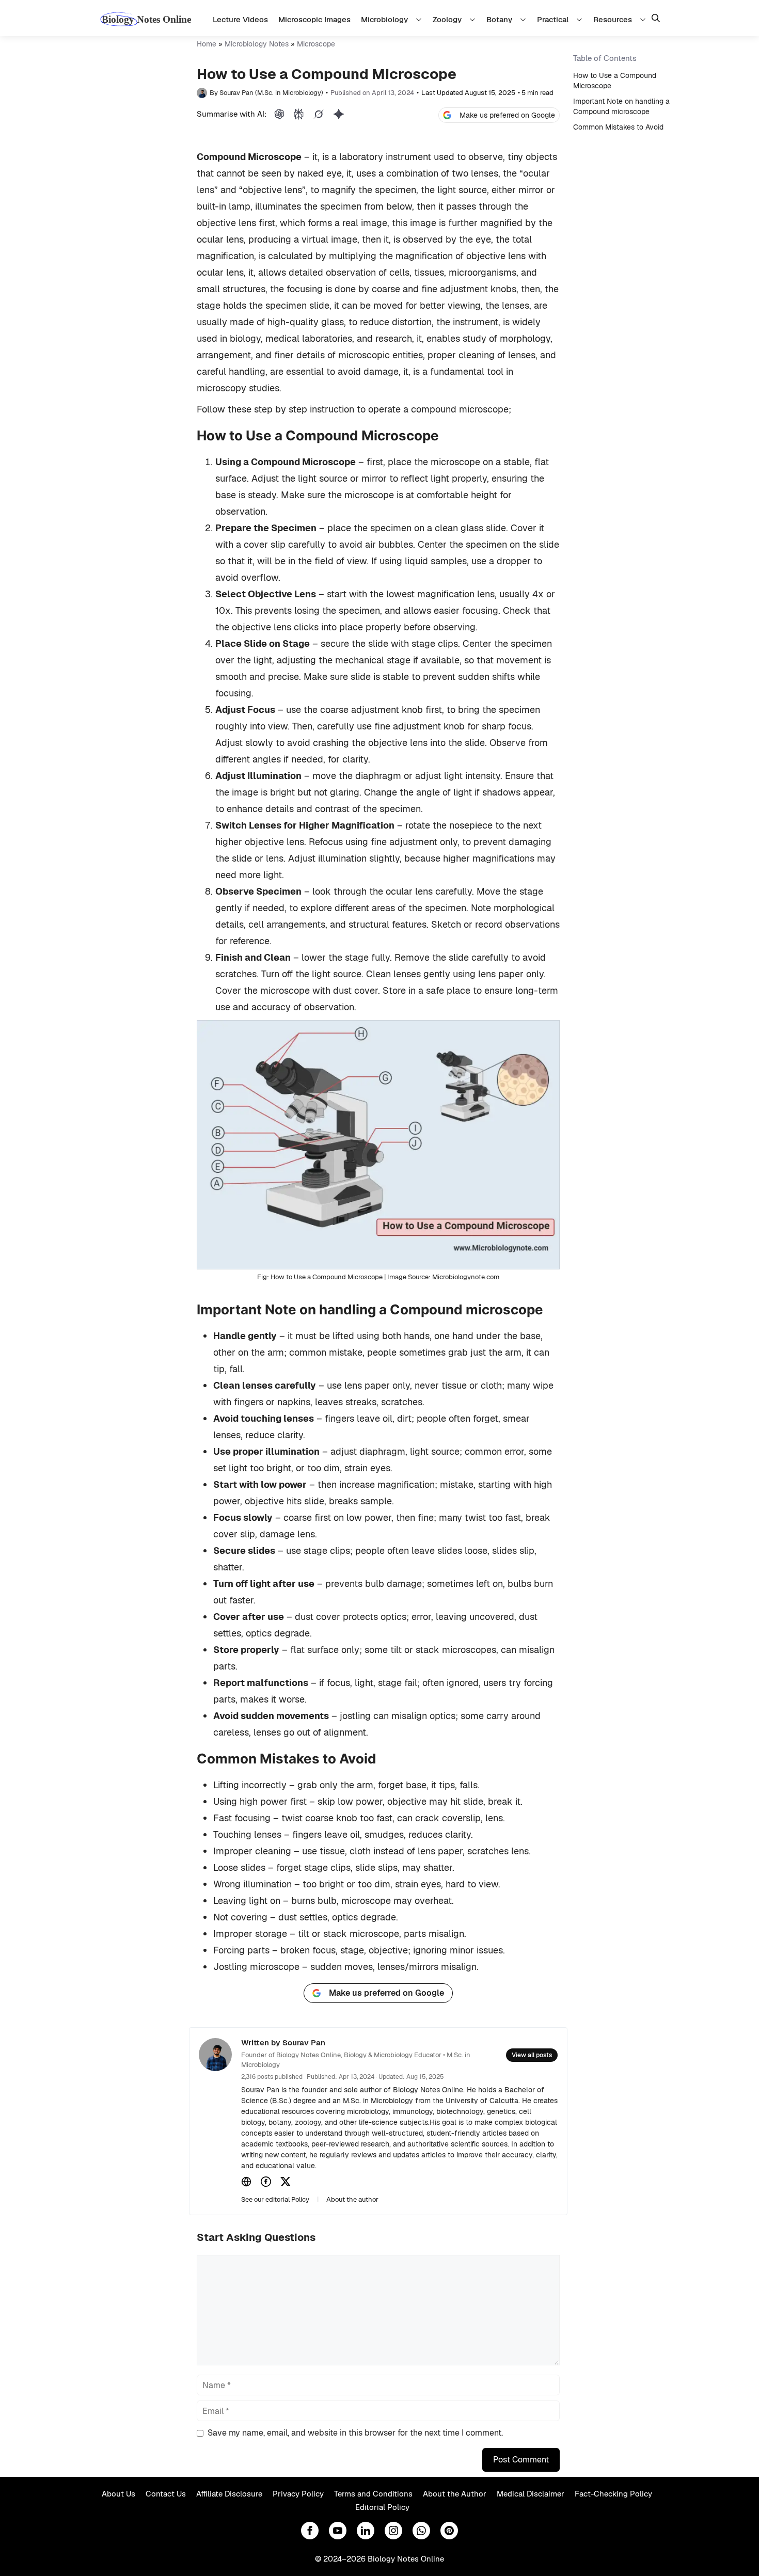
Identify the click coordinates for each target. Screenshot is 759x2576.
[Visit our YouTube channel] (338, 2531)
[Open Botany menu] (525, 19)
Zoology (447, 19)
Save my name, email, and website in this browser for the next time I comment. (355, 2433)
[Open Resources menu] (644, 19)
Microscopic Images (314, 19)
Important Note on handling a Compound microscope (621, 106)
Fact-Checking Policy (613, 2494)
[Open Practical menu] (581, 19)
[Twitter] (286, 2182)
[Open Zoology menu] (474, 19)
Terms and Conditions (373, 2494)
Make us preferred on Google (507, 115)
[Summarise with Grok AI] (319, 114)
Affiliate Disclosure (229, 2494)
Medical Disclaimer (531, 2494)
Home (207, 44)
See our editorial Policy (275, 2199)
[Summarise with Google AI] (339, 114)
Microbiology (384, 19)
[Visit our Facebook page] (310, 2531)
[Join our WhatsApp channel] (421, 2531)
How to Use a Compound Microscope (615, 81)
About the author (352, 2199)
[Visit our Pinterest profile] (449, 2531)
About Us (118, 2494)
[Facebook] (266, 2182)
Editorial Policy (382, 2507)
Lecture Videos (240, 19)
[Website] (246, 2182)
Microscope (316, 44)
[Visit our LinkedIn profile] (366, 2531)
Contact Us (166, 2494)
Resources (613, 19)
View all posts (532, 2055)
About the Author (455, 2494)
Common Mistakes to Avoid (618, 127)
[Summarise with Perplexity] (298, 114)
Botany (499, 19)
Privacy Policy (298, 2494)
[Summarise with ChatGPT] (279, 114)
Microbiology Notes (257, 44)
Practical (553, 19)
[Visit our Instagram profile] (393, 2531)
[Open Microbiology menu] (420, 19)
